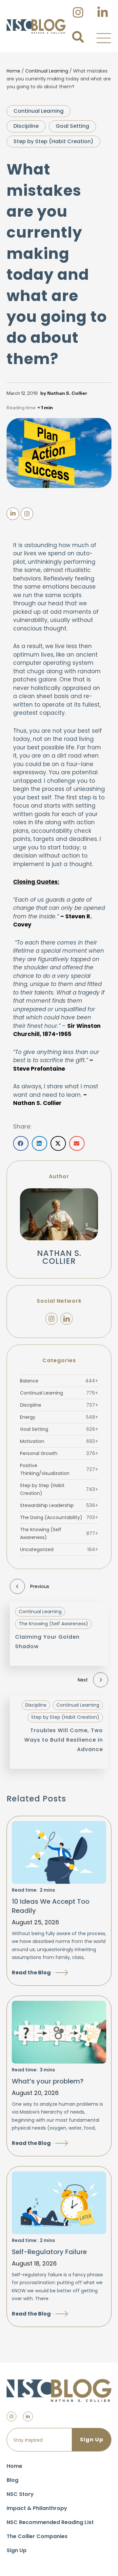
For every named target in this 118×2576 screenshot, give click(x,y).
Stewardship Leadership (59, 1505)
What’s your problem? (48, 2081)
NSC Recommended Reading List (50, 2522)
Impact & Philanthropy (37, 2508)
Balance (59, 1381)
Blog (12, 2480)
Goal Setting (72, 126)
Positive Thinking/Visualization (59, 1469)
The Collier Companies (37, 2536)
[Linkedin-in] (28, 2417)
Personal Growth (59, 1453)
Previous (40, 1586)
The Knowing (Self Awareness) (59, 1533)
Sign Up (17, 2550)
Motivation (59, 1441)
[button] (104, 38)
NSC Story (20, 2494)
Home (13, 71)
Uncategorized (59, 1549)
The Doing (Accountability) (59, 1517)
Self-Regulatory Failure (49, 2252)
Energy (59, 1417)
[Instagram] (51, 1319)
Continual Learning (47, 71)
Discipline (26, 126)
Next (83, 1680)
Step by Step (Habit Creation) (53, 141)
